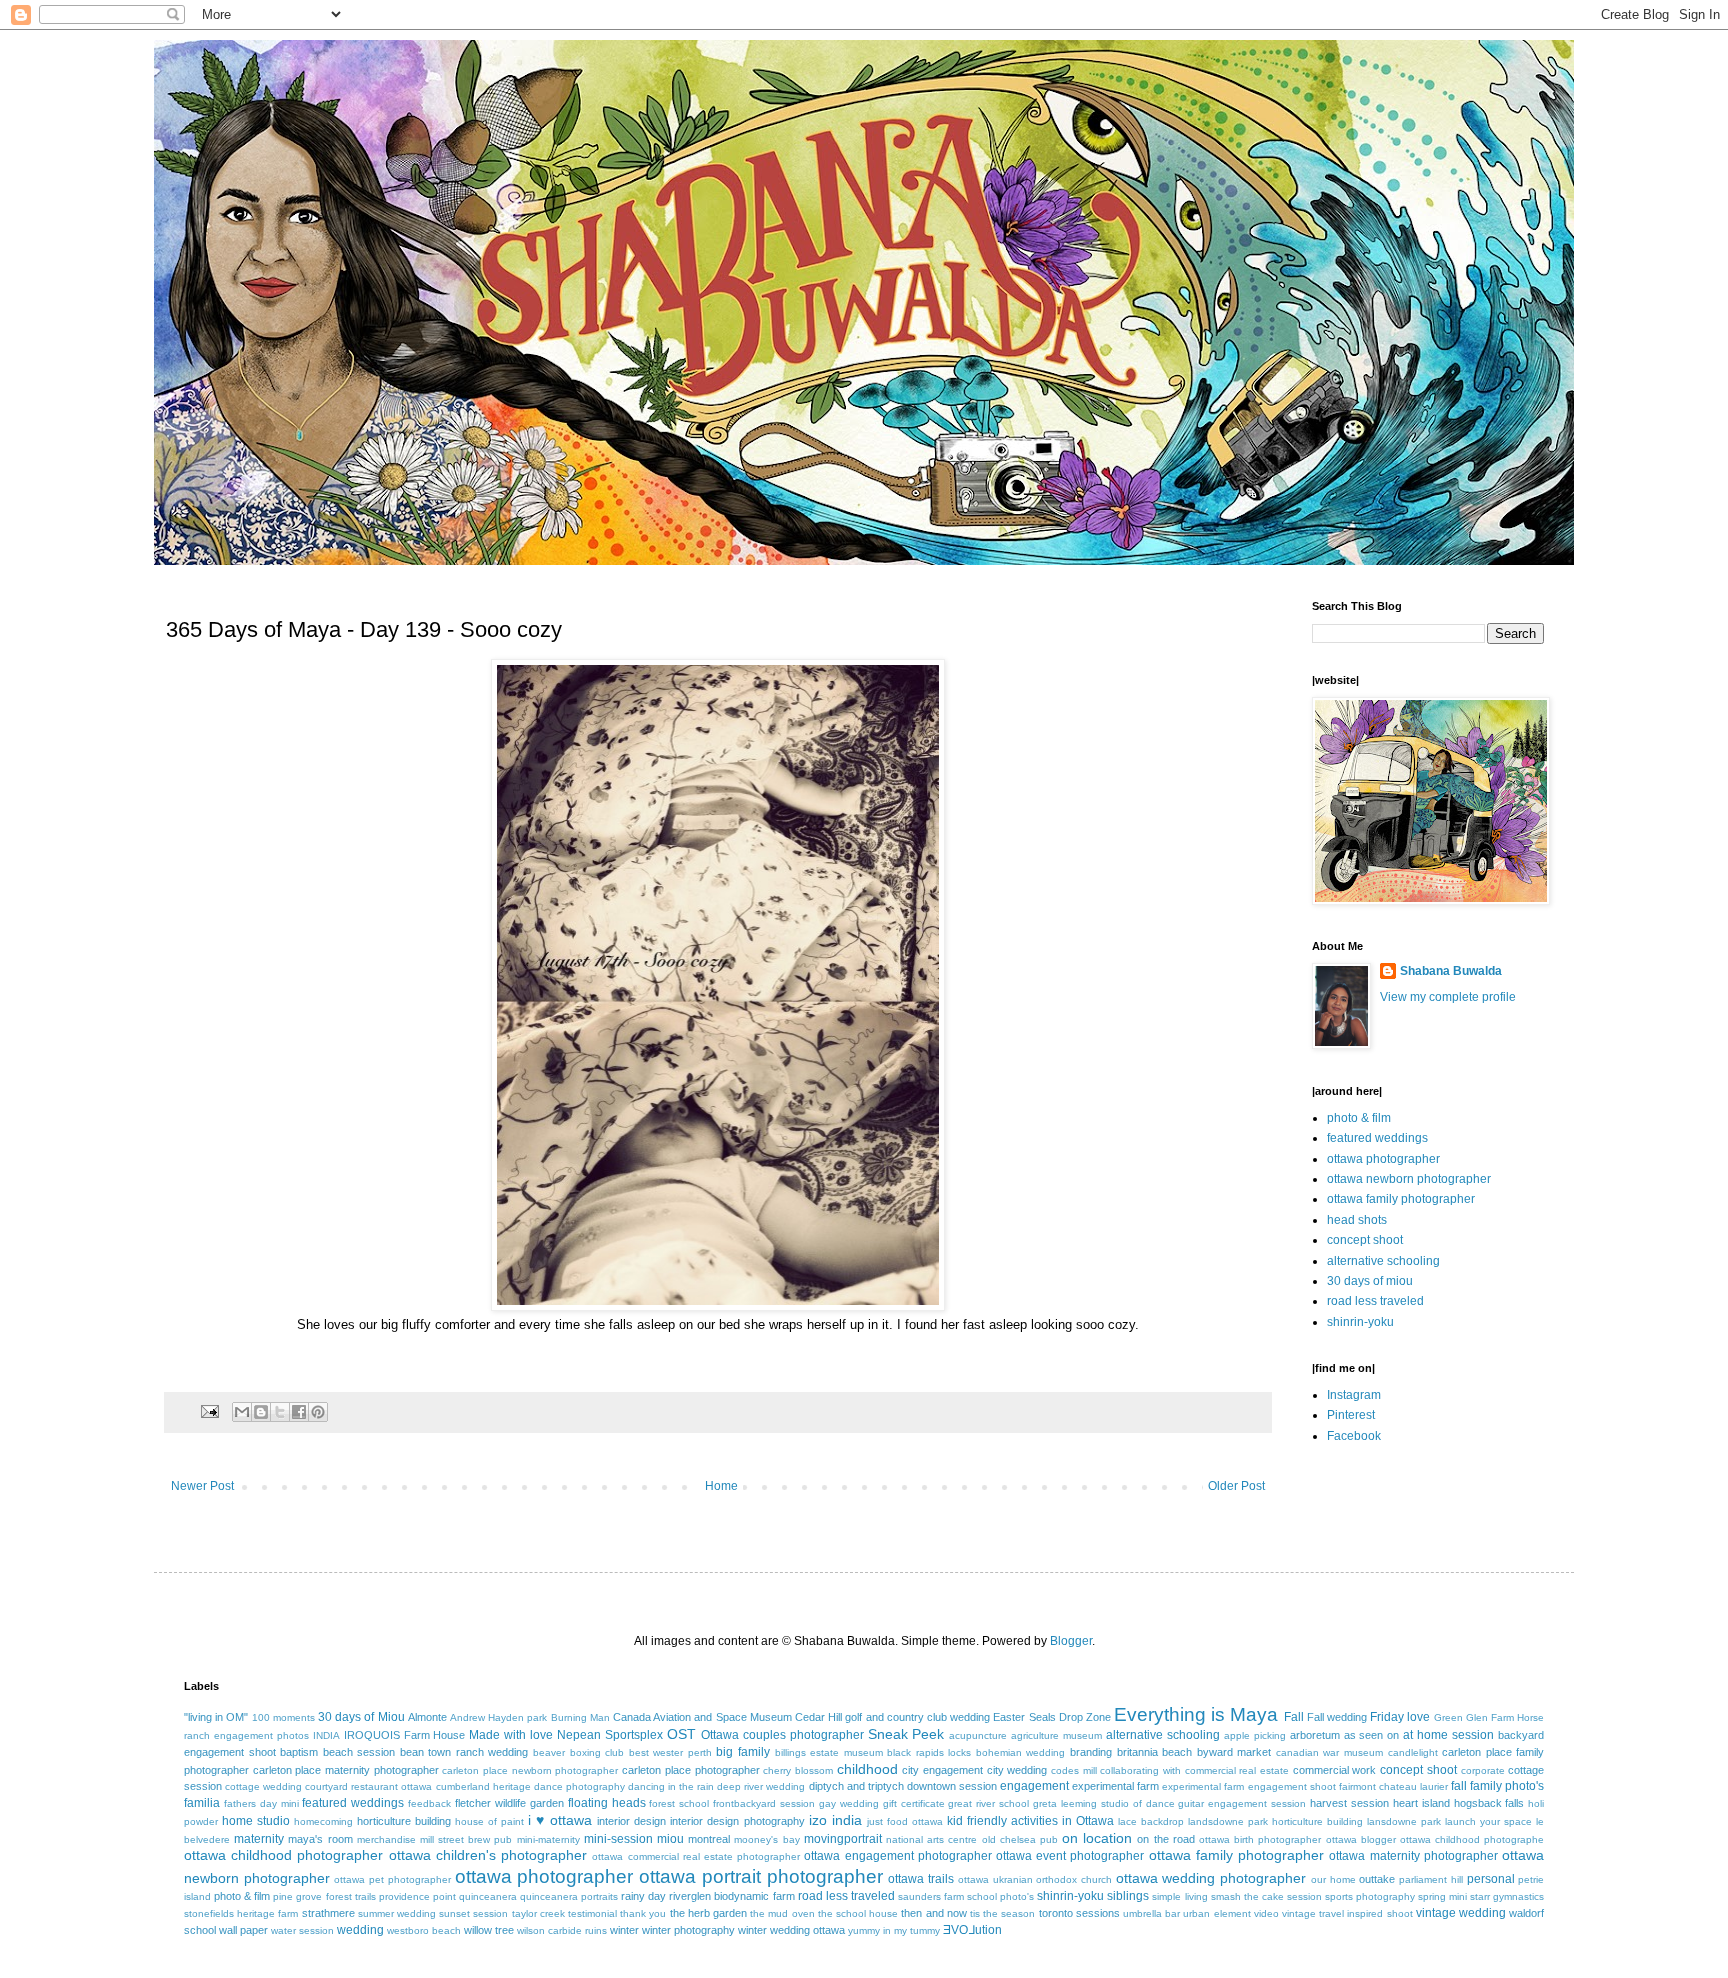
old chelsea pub (1020, 1839)
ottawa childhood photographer (283, 1855)
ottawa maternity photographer (1413, 1856)
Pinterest (1351, 1415)
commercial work (1335, 1770)
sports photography (1370, 1896)
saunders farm (931, 1896)
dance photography (579, 1786)
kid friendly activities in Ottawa (1030, 1821)
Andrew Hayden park (498, 1717)
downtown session (952, 1786)
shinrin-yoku (1360, 1322)
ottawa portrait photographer (760, 1876)
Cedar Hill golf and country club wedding (892, 1717)
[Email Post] (209, 1411)
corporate (1483, 1770)
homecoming (323, 1821)
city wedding (1017, 1770)
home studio (256, 1821)
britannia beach (1155, 1752)
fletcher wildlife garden (509, 1803)
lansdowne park (1404, 1821)
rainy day (643, 1896)
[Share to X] (280, 1412)
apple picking (1255, 1735)
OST (681, 1734)
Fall (1294, 1717)
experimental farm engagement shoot (1248, 1786)
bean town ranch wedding (464, 1752)
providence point (417, 1896)
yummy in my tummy (894, 1930)
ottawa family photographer (1401, 1199)
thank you (643, 1913)
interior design (631, 1821)
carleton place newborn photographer (530, 1770)
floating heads (607, 1803)
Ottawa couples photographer (782, 1735)
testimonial (592, 1913)
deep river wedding (761, 1786)
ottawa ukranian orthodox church (1035, 1879)
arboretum (1315, 1735)
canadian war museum (1329, 1752)
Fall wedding (1337, 1717)
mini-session (618, 1839)
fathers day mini (261, 1803)
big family (743, 1752)
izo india (835, 1820)
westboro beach (424, 1930)
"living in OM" (216, 1717)
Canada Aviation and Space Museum (702, 1717)
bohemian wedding (1021, 1752)
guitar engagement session (1242, 1803)
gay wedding (849, 1803)
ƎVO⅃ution (972, 1930)
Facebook (1354, 1436)
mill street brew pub (466, 1839)
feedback (429, 1803)
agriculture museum (1056, 1735)
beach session (359, 1752)
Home (721, 1486)
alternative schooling (1383, 1261)
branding (1091, 1752)
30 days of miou (1370, 1281)
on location (1097, 1838)
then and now (933, 1913)
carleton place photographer (690, 1770)
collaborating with (1140, 1770)
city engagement (942, 1770)
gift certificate (914, 1803)
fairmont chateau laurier (1393, 1786)
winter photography (688, 1930)
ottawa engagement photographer (897, 1856)
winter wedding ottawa (791, 1930)
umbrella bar (1151, 1913)
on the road (1165, 1839)
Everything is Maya (1196, 1714)
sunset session (473, 1913)
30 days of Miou (361, 1717)
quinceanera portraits (569, 1896)
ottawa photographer (1383, 1159)
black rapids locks (929, 1752)
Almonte (427, 1717)
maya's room (320, 1839)
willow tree (489, 1930)
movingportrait (843, 1839)
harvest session (1349, 1803)
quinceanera (488, 1896)
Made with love (511, 1735)
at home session (1448, 1735)
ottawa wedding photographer (1211, 1878)
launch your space (1488, 1821)
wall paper (243, 1930)
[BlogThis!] (261, 1412)
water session (302, 1930)
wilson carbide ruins (562, 1930)
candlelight (1413, 1752)
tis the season (1002, 1913)
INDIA (326, 1735)
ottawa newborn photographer (1409, 1179)
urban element (1216, 1913)
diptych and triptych (856, 1786)
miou (670, 1839)
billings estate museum (829, 1752)
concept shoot (1365, 1240)
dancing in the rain (671, 1786)
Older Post (1236, 1486)
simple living (1179, 1896)
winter (624, 1930)
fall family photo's (1497, 1786)
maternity (259, 1839)
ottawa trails (921, 1879)
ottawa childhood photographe (1472, 1839)
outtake (1377, 1879)
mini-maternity (548, 1839)
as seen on (1372, 1735)
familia (202, 1803)
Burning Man (580, 1717)
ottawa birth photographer (1260, 1839)
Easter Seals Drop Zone (1052, 1717)
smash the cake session (1266, 1896)
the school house (858, 1913)
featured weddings (1377, 1138)
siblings (1128, 1896)
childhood (867, 1769)
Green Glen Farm (1474, 1717)
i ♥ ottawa (560, 1820)
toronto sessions (1079, 1913)
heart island (1421, 1803)
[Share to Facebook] (299, 1412)
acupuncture (978, 1735)
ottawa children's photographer (488, 1855)
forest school (679, 1803)
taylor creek (538, 1913)
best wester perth (670, 1752)
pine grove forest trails (324, 1896)
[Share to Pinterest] (318, 1412)
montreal (709, 1839)
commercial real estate (1237, 1770)
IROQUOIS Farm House (405, 1735)
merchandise (386, 1839)
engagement (1034, 1786)
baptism (299, 1752)
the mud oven (782, 1913)
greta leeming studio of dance (1103, 1803)
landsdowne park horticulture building (1275, 1821)
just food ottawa (905, 1821)
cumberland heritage (483, 1786)
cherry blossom (798, 1770)
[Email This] (242, 1412)
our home (1333, 1879)
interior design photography (737, 1821)
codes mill (1074, 1770)
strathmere (328, 1913)
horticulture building (404, 1821)
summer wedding (397, 1913)
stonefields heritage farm (241, 1913)
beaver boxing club (578, 1752)
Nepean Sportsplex (610, 1735)
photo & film (1359, 1118)
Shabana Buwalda (1451, 971)
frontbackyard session (764, 1803)
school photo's (1000, 1896)
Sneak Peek (906, 1734)
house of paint (489, 1821)
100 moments (283, 1717)
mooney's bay (766, 1839)
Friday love (1400, 1717)
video (1266, 1913)
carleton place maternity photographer (346, 1770)
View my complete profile (1448, 997)
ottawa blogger (1361, 1839)
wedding (360, 1930)
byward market (1234, 1752)
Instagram (1354, 1395)
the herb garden (708, 1913)
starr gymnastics (1507, 1896)
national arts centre (931, 1839)
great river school (988, 1803)
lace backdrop (1151, 1821)
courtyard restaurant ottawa (368, 1786)
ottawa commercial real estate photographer (696, 1856)
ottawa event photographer (1070, 1856)
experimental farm (1115, 1786)
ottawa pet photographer (392, 1879)
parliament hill (1431, 1879)
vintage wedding (1461, 1913)
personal (1491, 1879)
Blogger (1071, 1641)
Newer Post (202, 1486)
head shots (1357, 1220)
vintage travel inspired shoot (1347, 1913)
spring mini (1442, 1896)
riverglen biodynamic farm (731, 1896)
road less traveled (1375, 1301)
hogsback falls (1489, 1803)
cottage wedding (263, 1786)
